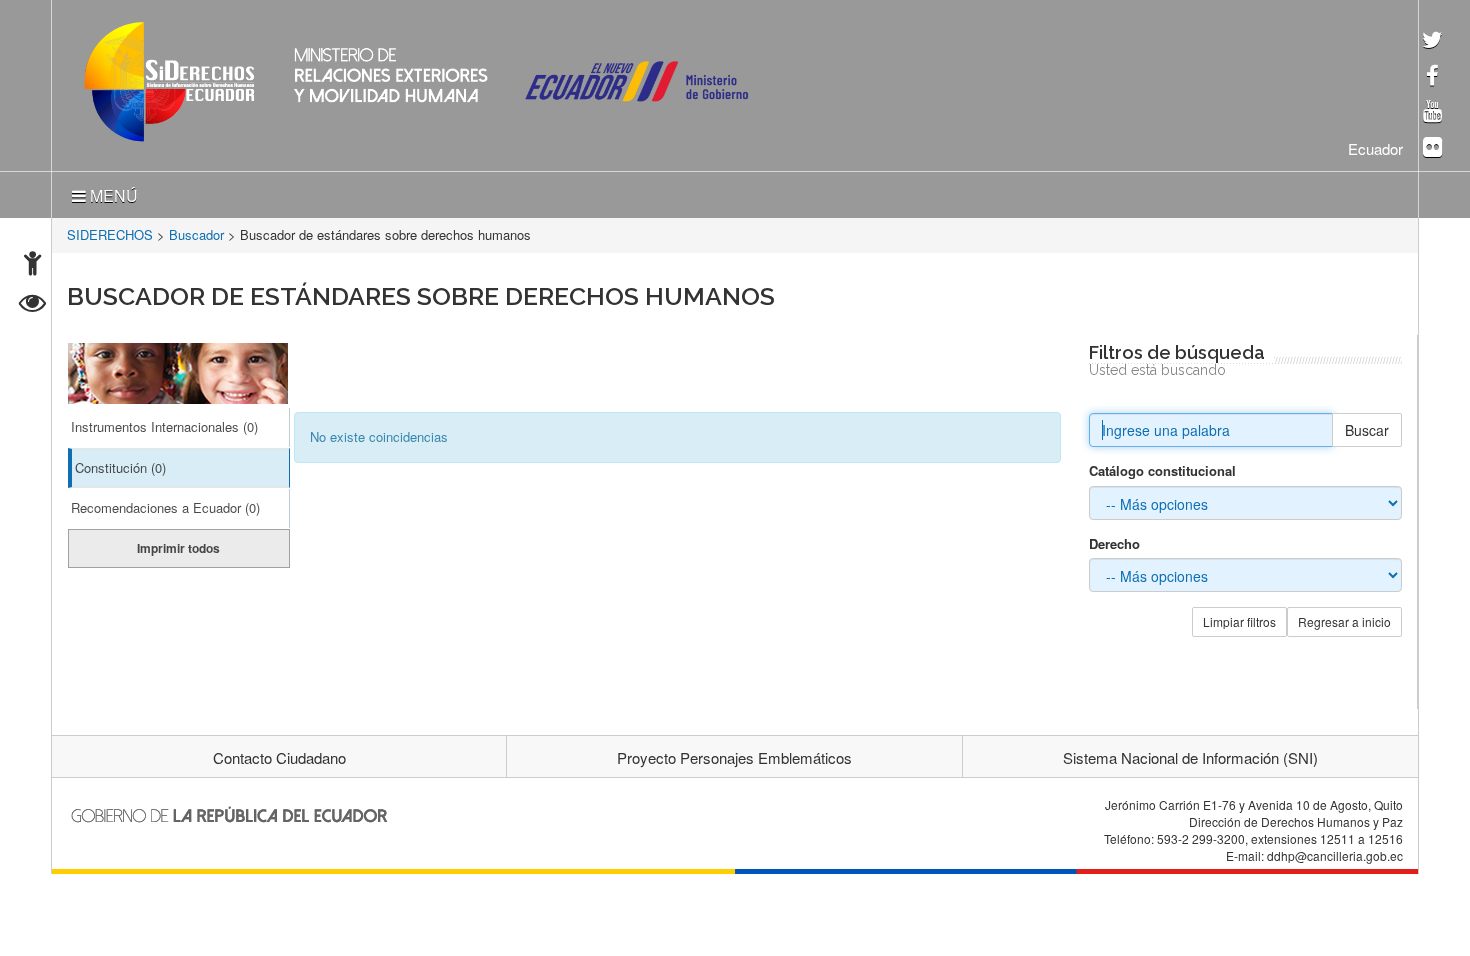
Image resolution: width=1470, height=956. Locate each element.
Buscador (196, 230)
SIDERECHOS (110, 230)
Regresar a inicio (1344, 617)
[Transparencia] (32, 305)
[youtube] (1432, 112)
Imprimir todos (178, 544)
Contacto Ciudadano (279, 753)
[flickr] (1432, 148)
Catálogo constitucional (1162, 467)
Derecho (1114, 540)
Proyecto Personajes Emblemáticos (734, 753)
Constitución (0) (120, 463)
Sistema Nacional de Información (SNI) (1190, 753)
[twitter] (1432, 41)
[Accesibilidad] (32, 265)
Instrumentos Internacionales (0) (164, 422)
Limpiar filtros (1239, 617)
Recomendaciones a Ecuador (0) (165, 503)
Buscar (1367, 426)
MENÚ (112, 191)
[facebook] (1432, 77)
